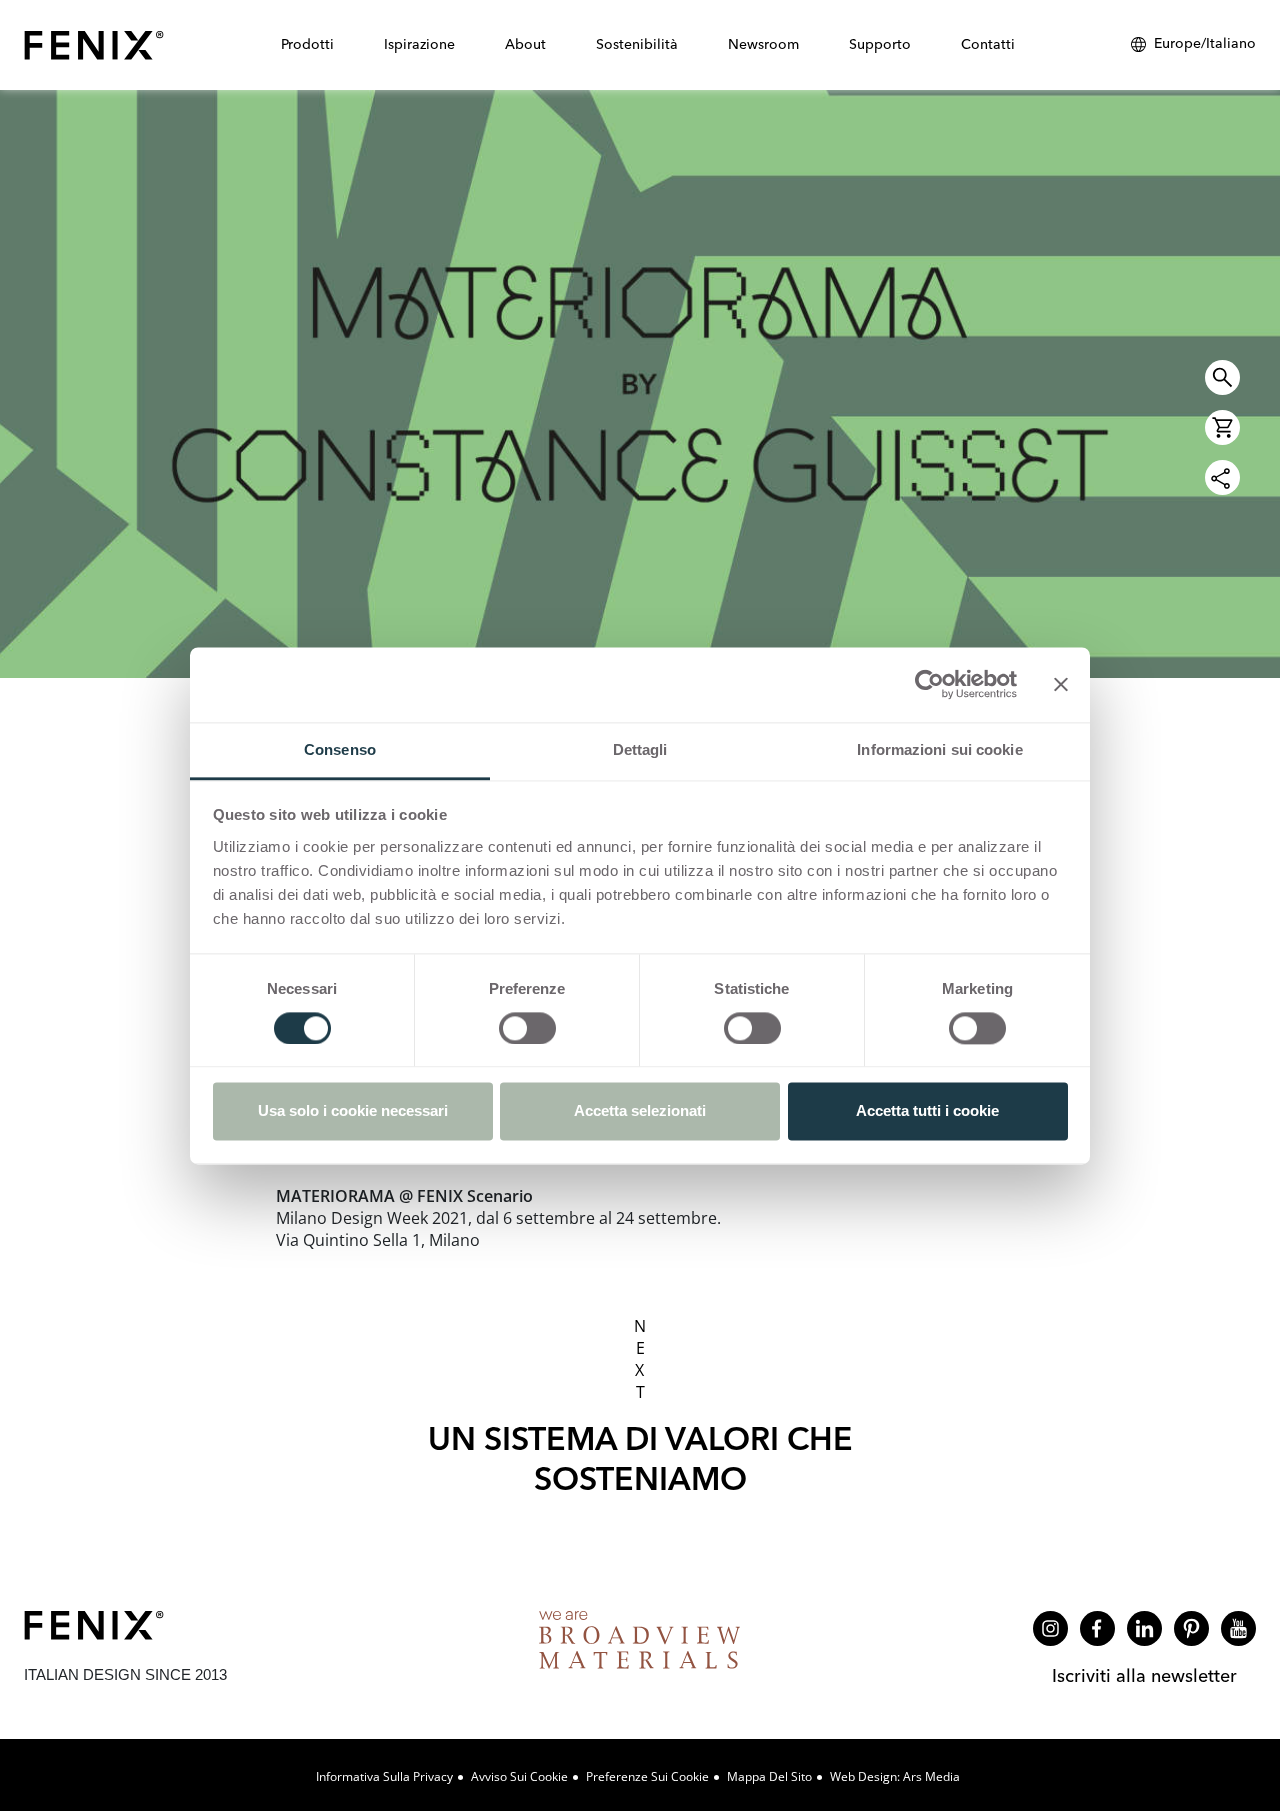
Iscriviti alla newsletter (1144, 1675)
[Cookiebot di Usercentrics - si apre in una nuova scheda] (929, 684)
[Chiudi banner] (1061, 684)
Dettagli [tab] (640, 749)
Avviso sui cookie (519, 1776)
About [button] (525, 44)
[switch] (527, 1028)
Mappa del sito (769, 1776)
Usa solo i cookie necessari (353, 1111)
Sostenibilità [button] (637, 44)
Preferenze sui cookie (647, 1776)
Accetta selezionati (640, 1111)
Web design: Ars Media (895, 1776)
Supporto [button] (880, 44)
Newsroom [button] (763, 44)
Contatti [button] (988, 44)
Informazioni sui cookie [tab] (939, 749)
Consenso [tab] (340, 749)
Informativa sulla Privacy (384, 1776)
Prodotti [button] (307, 44)
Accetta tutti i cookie (927, 1111)
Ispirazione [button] (419, 44)
